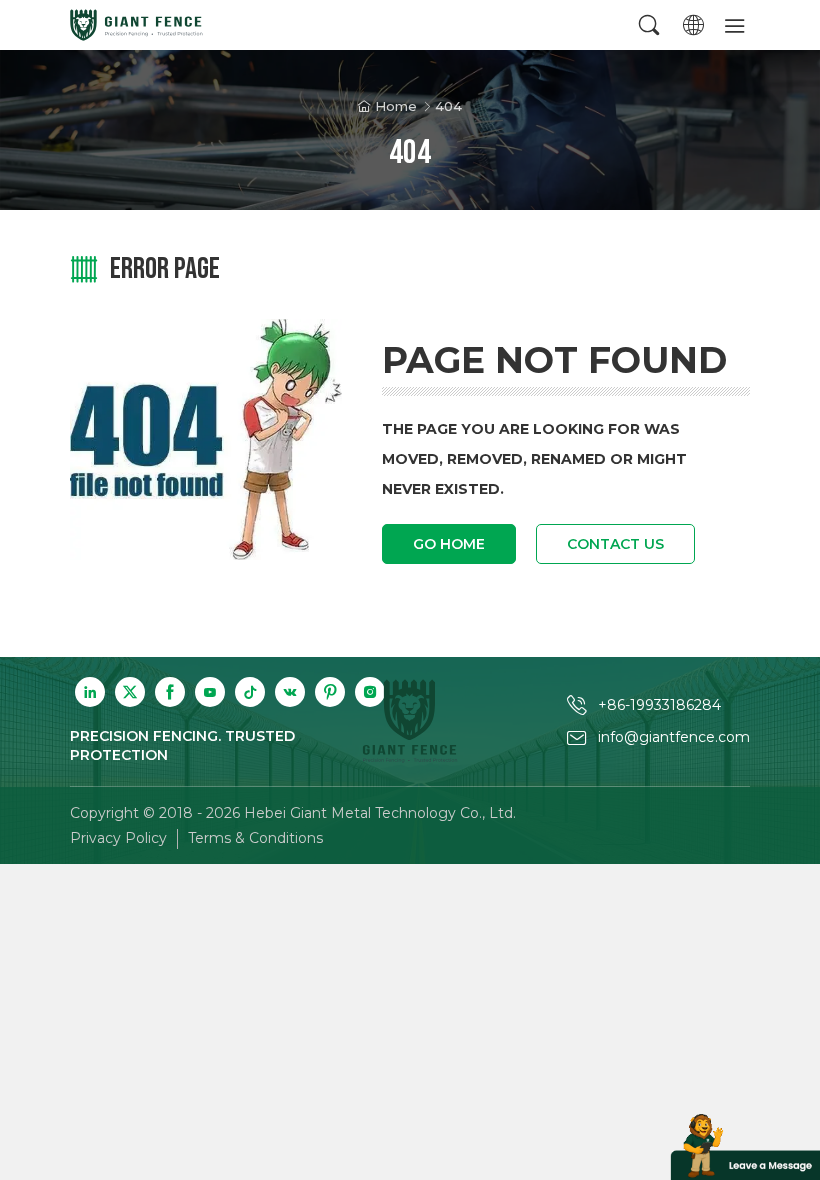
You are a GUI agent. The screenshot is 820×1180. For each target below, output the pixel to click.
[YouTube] (210, 692)
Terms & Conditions (255, 838)
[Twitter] (130, 692)
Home (396, 106)
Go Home (449, 544)
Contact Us (615, 544)
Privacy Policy (118, 838)
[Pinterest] (330, 692)
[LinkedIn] (90, 692)
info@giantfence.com (674, 737)
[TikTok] (250, 692)
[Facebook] (170, 692)
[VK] (290, 692)
